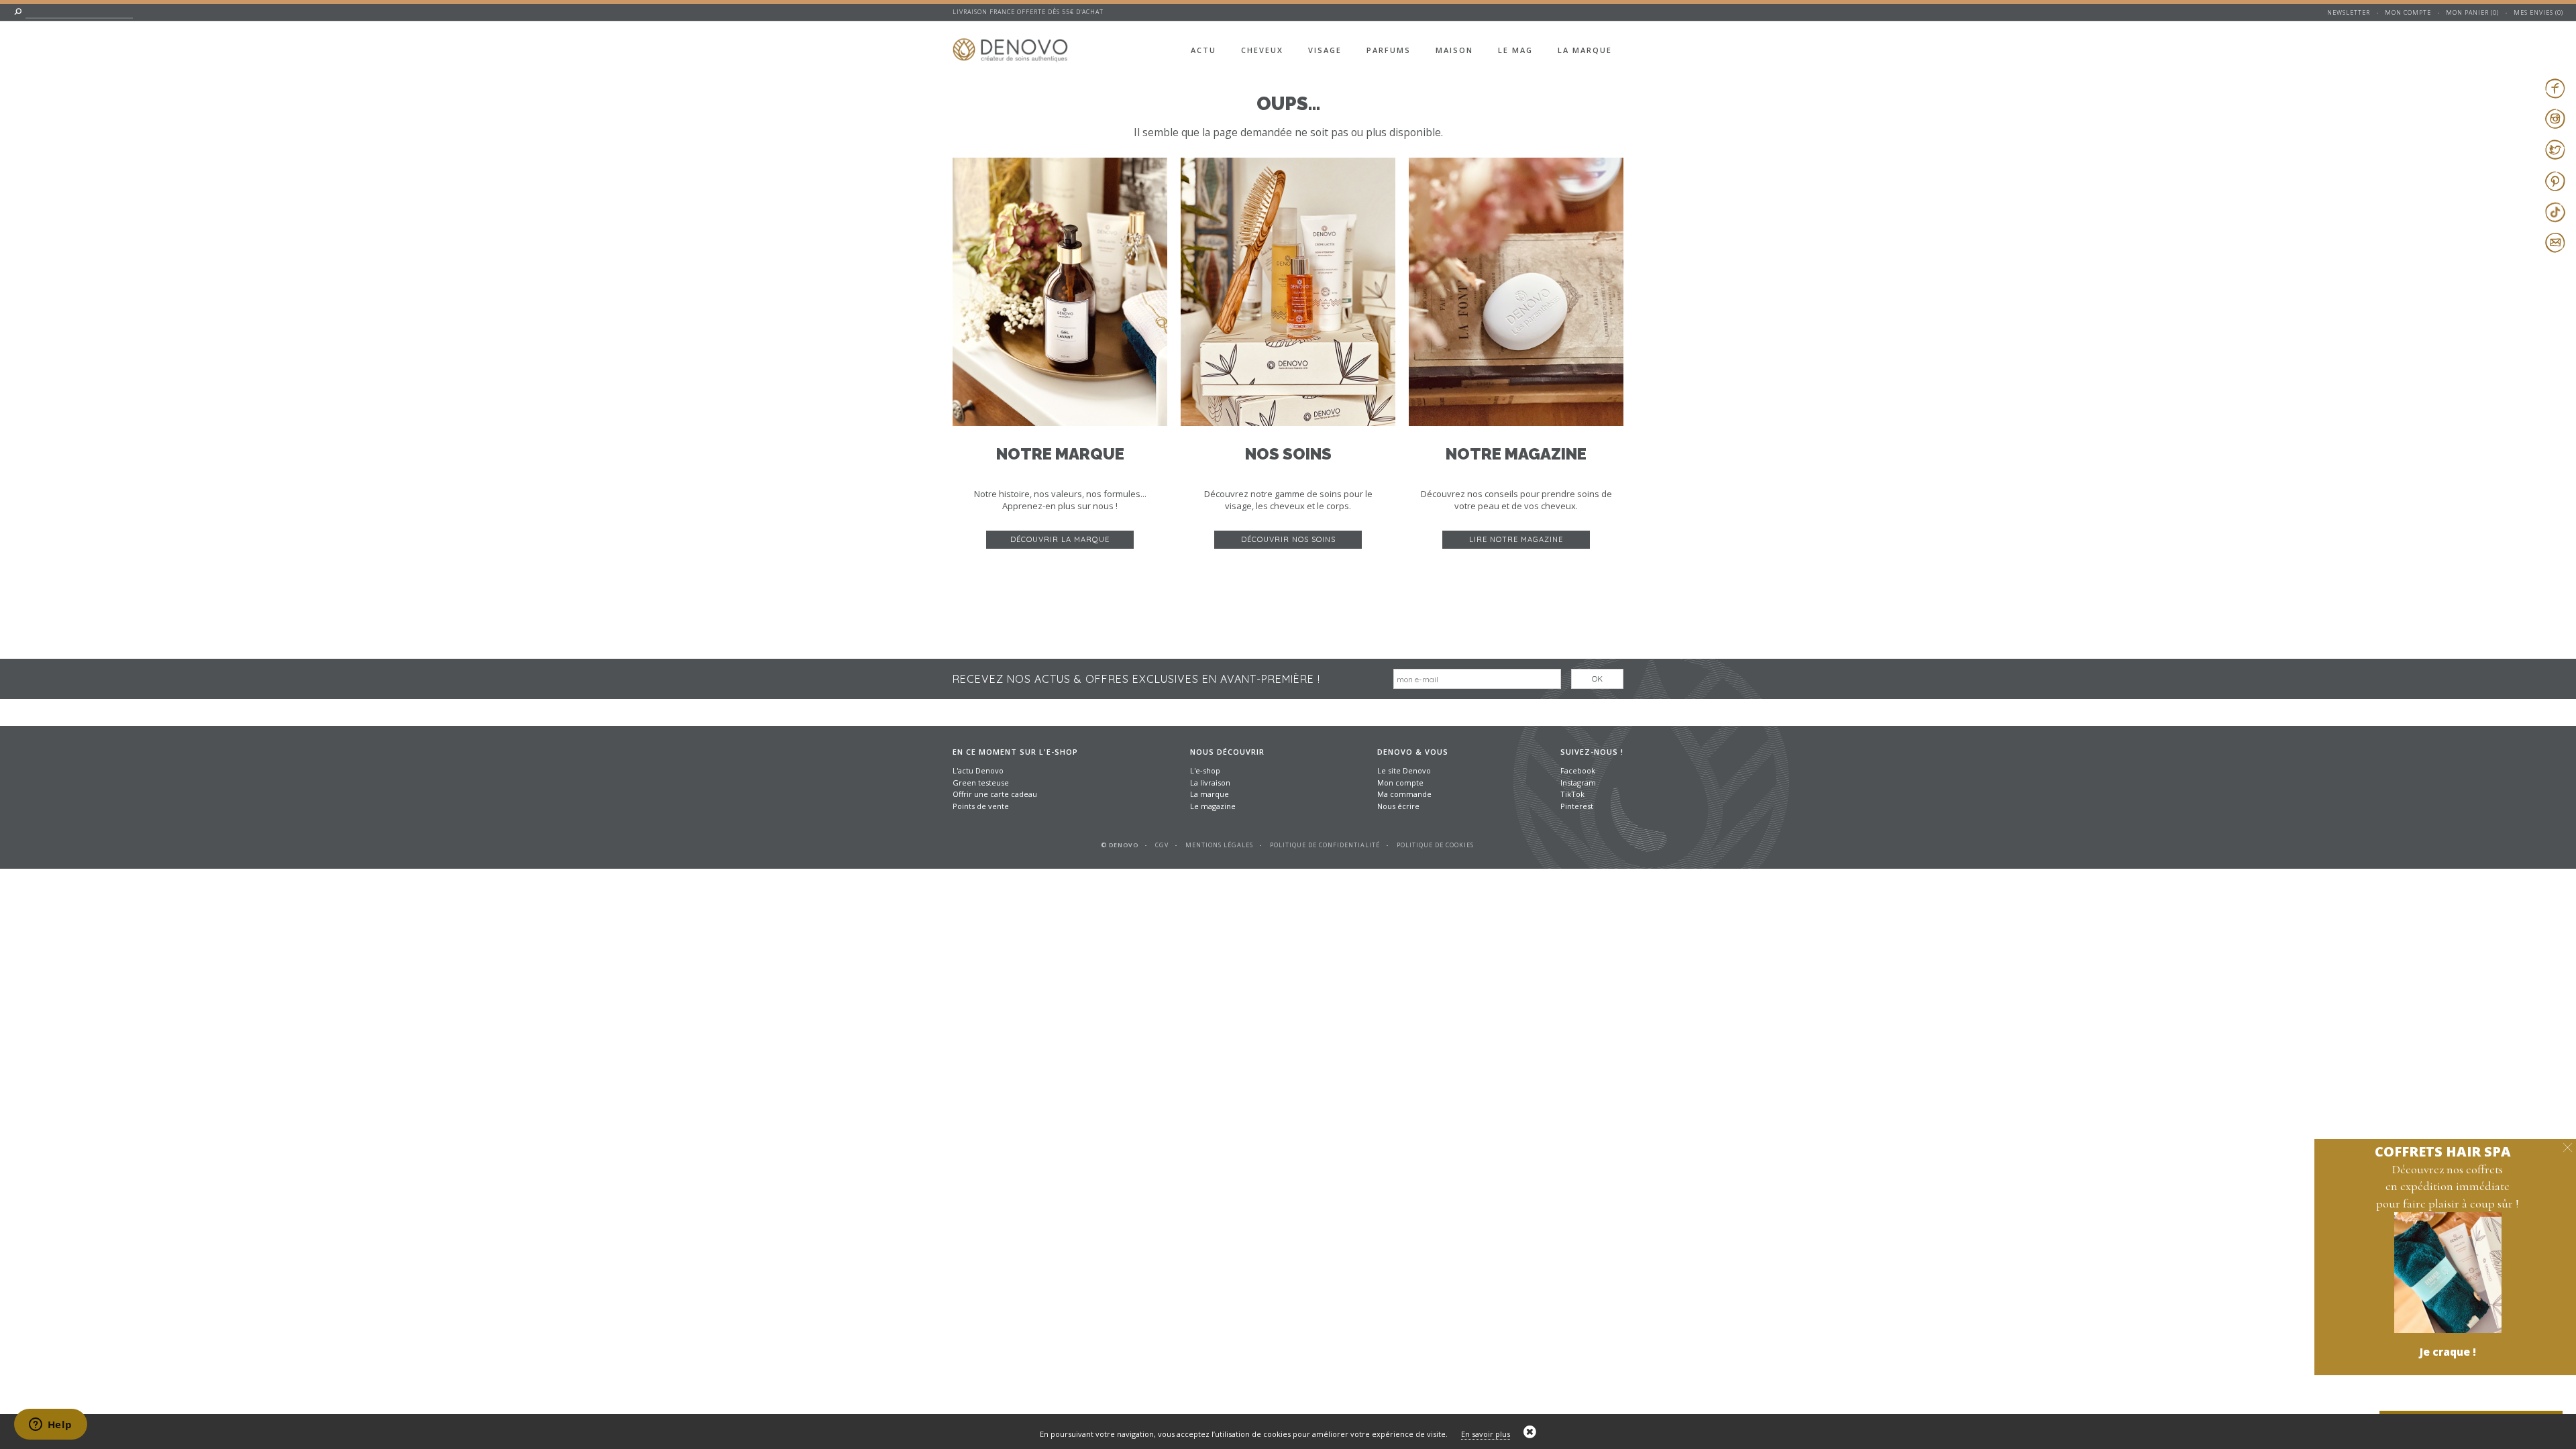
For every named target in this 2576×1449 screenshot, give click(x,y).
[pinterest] (2555, 181)
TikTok (1572, 794)
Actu (1203, 50)
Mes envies (2533, 12)
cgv (1162, 845)
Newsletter (2349, 12)
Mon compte (2408, 12)
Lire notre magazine (1516, 539)
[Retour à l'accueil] (1020, 42)
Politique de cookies (1435, 845)
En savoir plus (1486, 1434)
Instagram (1578, 783)
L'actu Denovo (978, 770)
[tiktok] (2555, 212)
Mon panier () (2472, 12)
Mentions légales (1219, 845)
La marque (1585, 50)
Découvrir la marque (1060, 539)
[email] (2555, 243)
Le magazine (1213, 806)
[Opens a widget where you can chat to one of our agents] (50, 1426)
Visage (1325, 50)
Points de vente (981, 806)
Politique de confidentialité (1325, 845)
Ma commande (1404, 794)
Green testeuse (981, 783)
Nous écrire (1398, 806)
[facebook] (2555, 88)
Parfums (1389, 50)
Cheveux (1262, 50)
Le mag (1515, 50)
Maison (1454, 50)
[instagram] (2555, 119)
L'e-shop (1205, 770)
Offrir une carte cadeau (995, 794)
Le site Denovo (1404, 770)
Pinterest (1577, 806)
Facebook (1578, 770)
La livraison (1210, 783)
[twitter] (2555, 150)
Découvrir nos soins (1288, 539)
